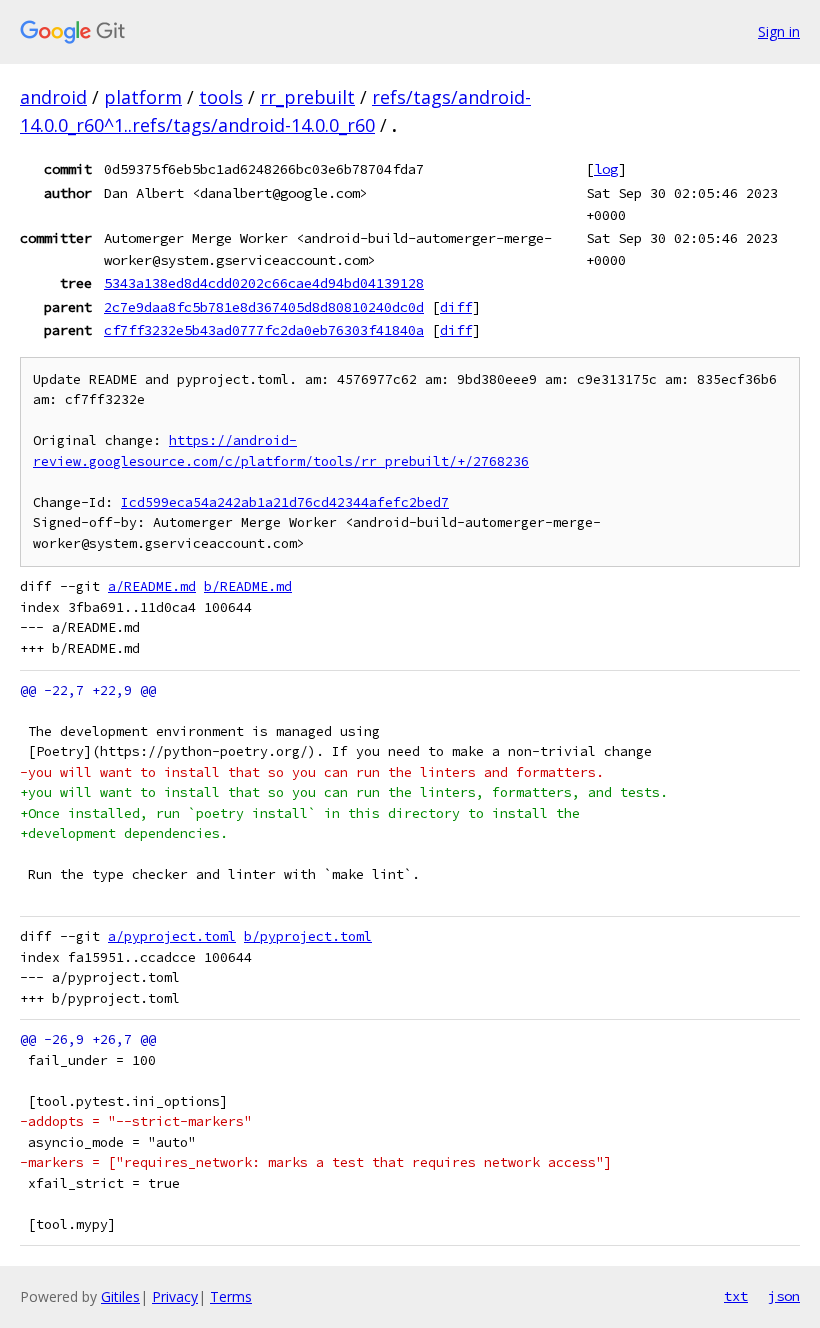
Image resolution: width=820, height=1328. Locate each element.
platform (143, 97)
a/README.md (152, 586)
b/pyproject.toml (308, 936)
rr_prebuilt (307, 97)
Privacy (175, 1296)
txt (736, 1296)
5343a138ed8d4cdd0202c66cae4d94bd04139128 (264, 283)
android (53, 97)
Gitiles (120, 1296)
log (606, 169)
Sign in (779, 31)
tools (221, 97)
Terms (231, 1296)
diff (456, 307)
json (784, 1296)
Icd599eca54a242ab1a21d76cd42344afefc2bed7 (285, 502)
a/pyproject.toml (172, 936)
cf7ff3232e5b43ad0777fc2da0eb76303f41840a (264, 330)
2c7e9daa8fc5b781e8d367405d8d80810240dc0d (264, 307)
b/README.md (248, 586)
